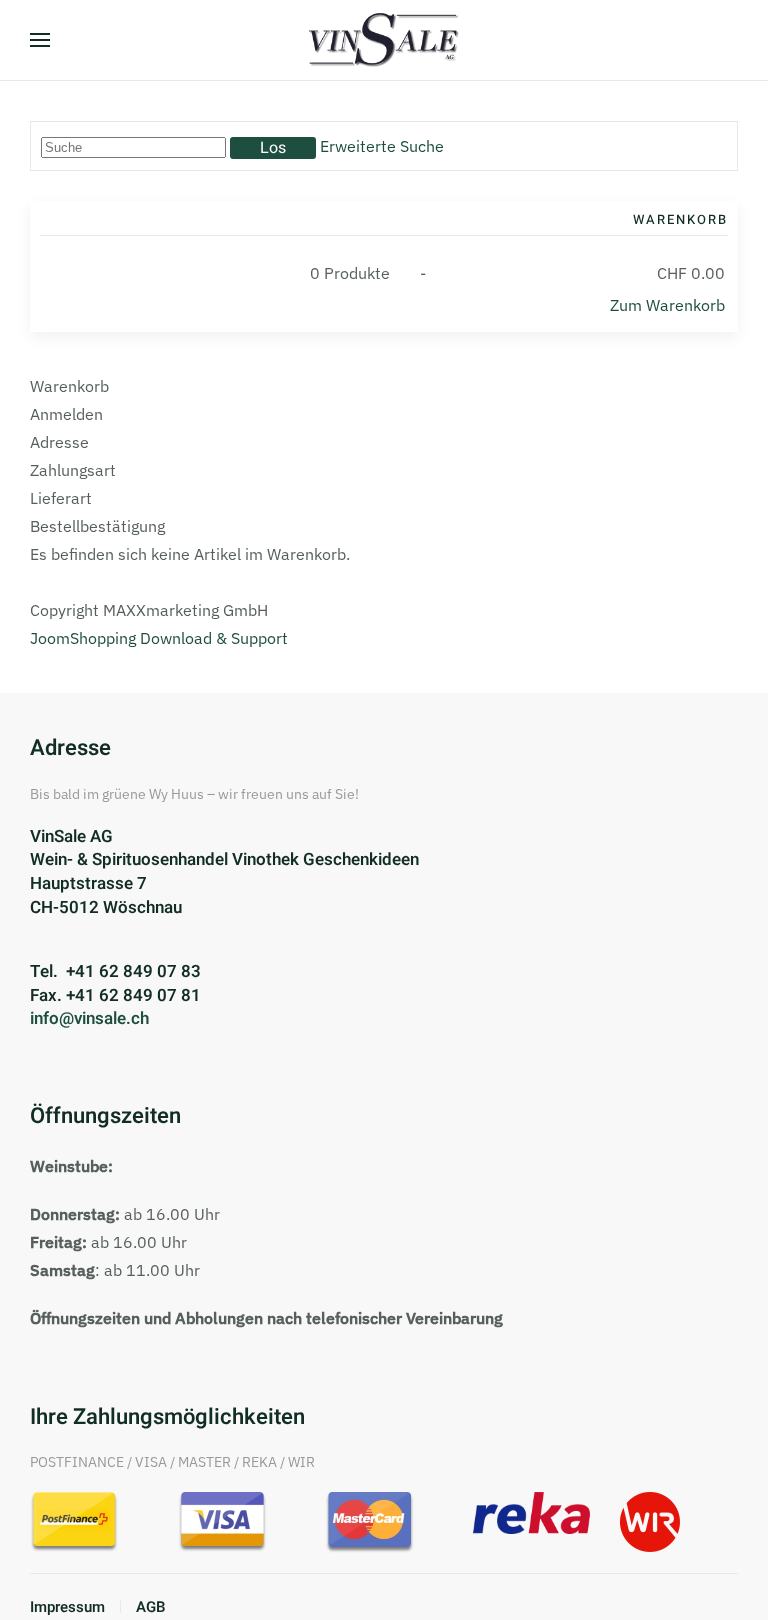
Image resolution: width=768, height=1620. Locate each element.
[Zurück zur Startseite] (384, 40)
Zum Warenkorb (667, 305)
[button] (40, 40)
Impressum (67, 1607)
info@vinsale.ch (89, 1018)
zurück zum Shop (121, 584)
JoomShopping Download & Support (159, 638)
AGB (151, 1607)
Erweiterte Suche (382, 146)
